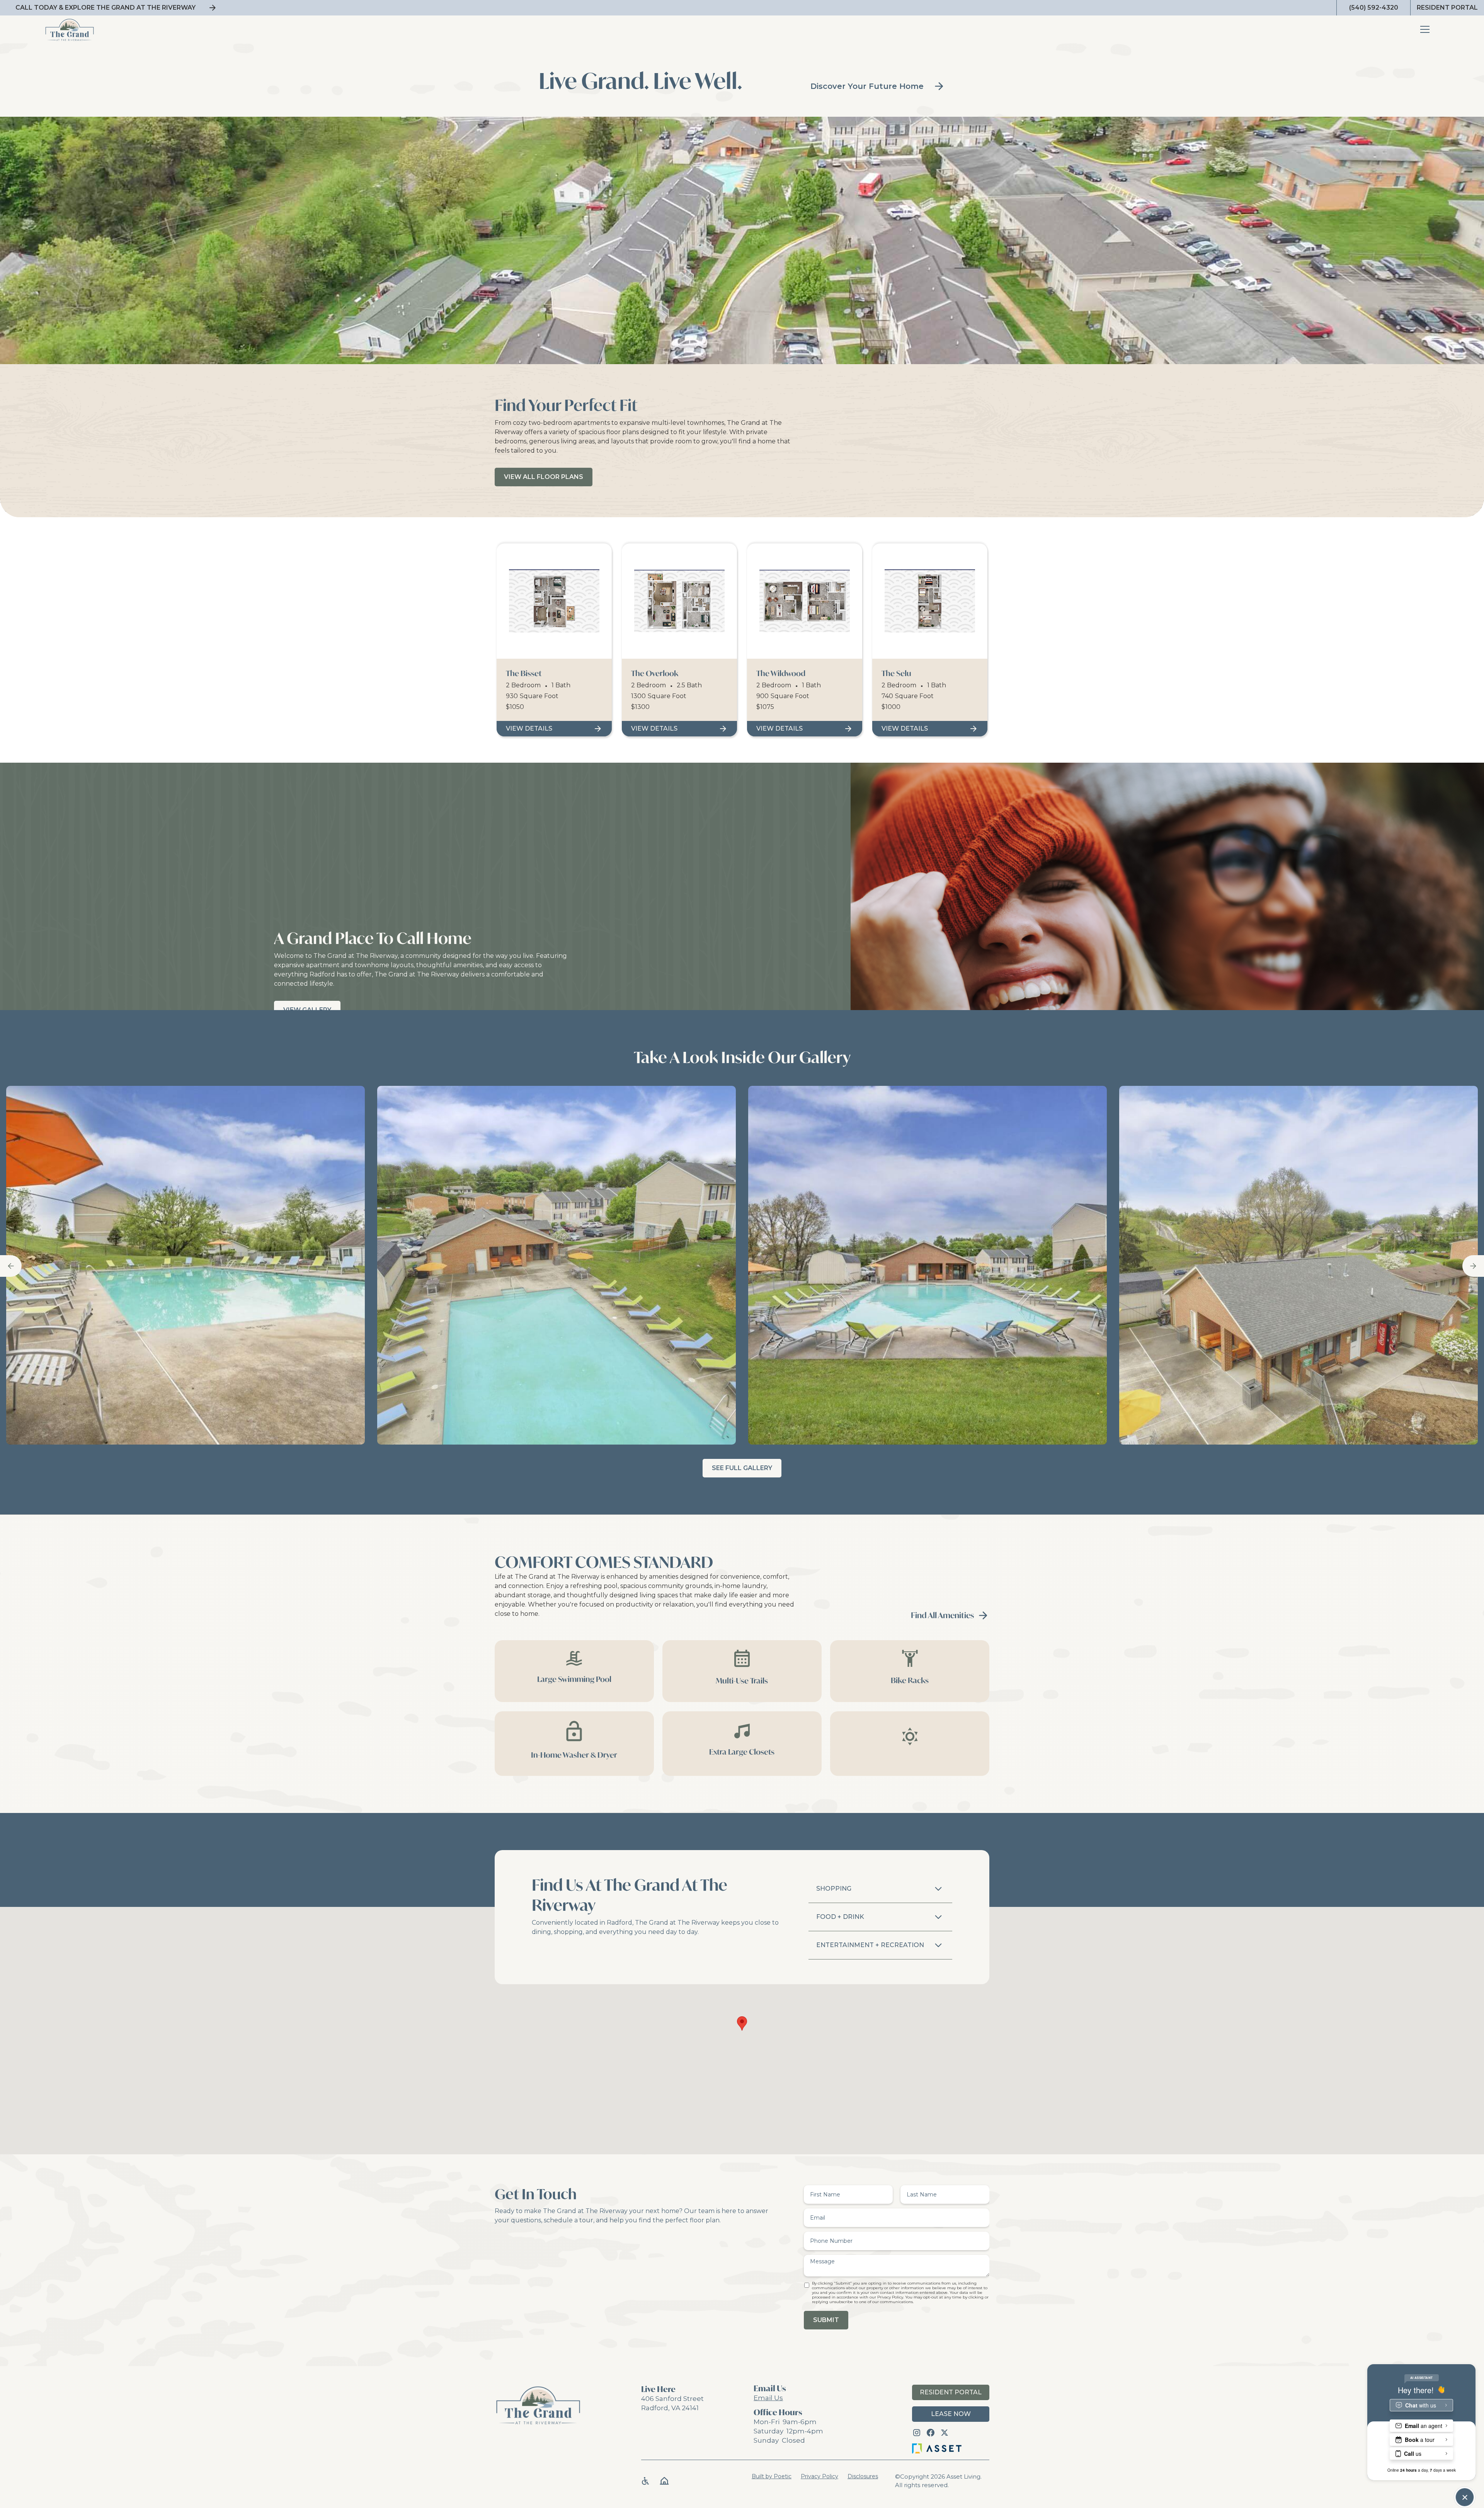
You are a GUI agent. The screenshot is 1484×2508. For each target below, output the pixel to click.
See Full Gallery (742, 1468)
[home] (70, 29)
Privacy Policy (819, 2476)
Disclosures (863, 2476)
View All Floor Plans (544, 477)
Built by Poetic (772, 2476)
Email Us (768, 2398)
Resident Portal (951, 2392)
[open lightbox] (185, 1265)
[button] (1430, 29)
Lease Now (951, 2414)
